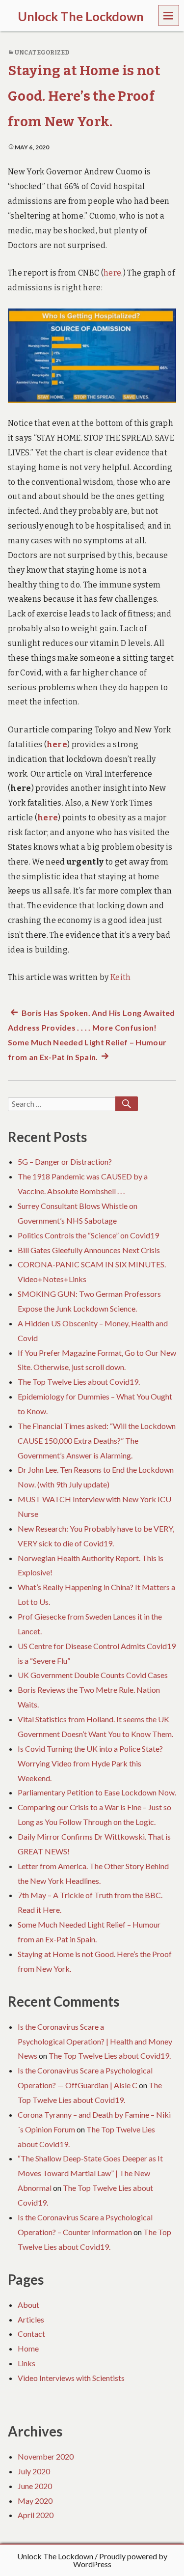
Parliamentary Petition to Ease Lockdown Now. (97, 1792)
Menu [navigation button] (169, 15)
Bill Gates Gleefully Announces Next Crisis (89, 1250)
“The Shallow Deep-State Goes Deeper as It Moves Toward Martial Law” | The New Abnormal (90, 2173)
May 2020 (35, 2501)
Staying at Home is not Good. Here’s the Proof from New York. (84, 96)
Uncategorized (42, 53)
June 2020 (35, 2486)
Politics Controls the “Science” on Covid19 (88, 1235)
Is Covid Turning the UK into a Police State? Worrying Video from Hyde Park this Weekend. (90, 1763)
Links (26, 2363)
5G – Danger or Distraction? (65, 1162)
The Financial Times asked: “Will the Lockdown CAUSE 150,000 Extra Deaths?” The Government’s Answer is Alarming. (97, 1441)
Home (28, 2348)
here (112, 273)
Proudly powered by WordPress (120, 2560)
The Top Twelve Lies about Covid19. (79, 1382)
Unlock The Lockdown (55, 2556)
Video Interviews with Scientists (71, 2378)
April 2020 (36, 2515)
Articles (31, 2319)
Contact (31, 2334)
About (28, 2305)
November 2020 (46, 2456)
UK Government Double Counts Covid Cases (93, 1675)
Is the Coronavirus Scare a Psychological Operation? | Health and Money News (95, 2041)
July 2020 (34, 2471)
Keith (121, 977)
